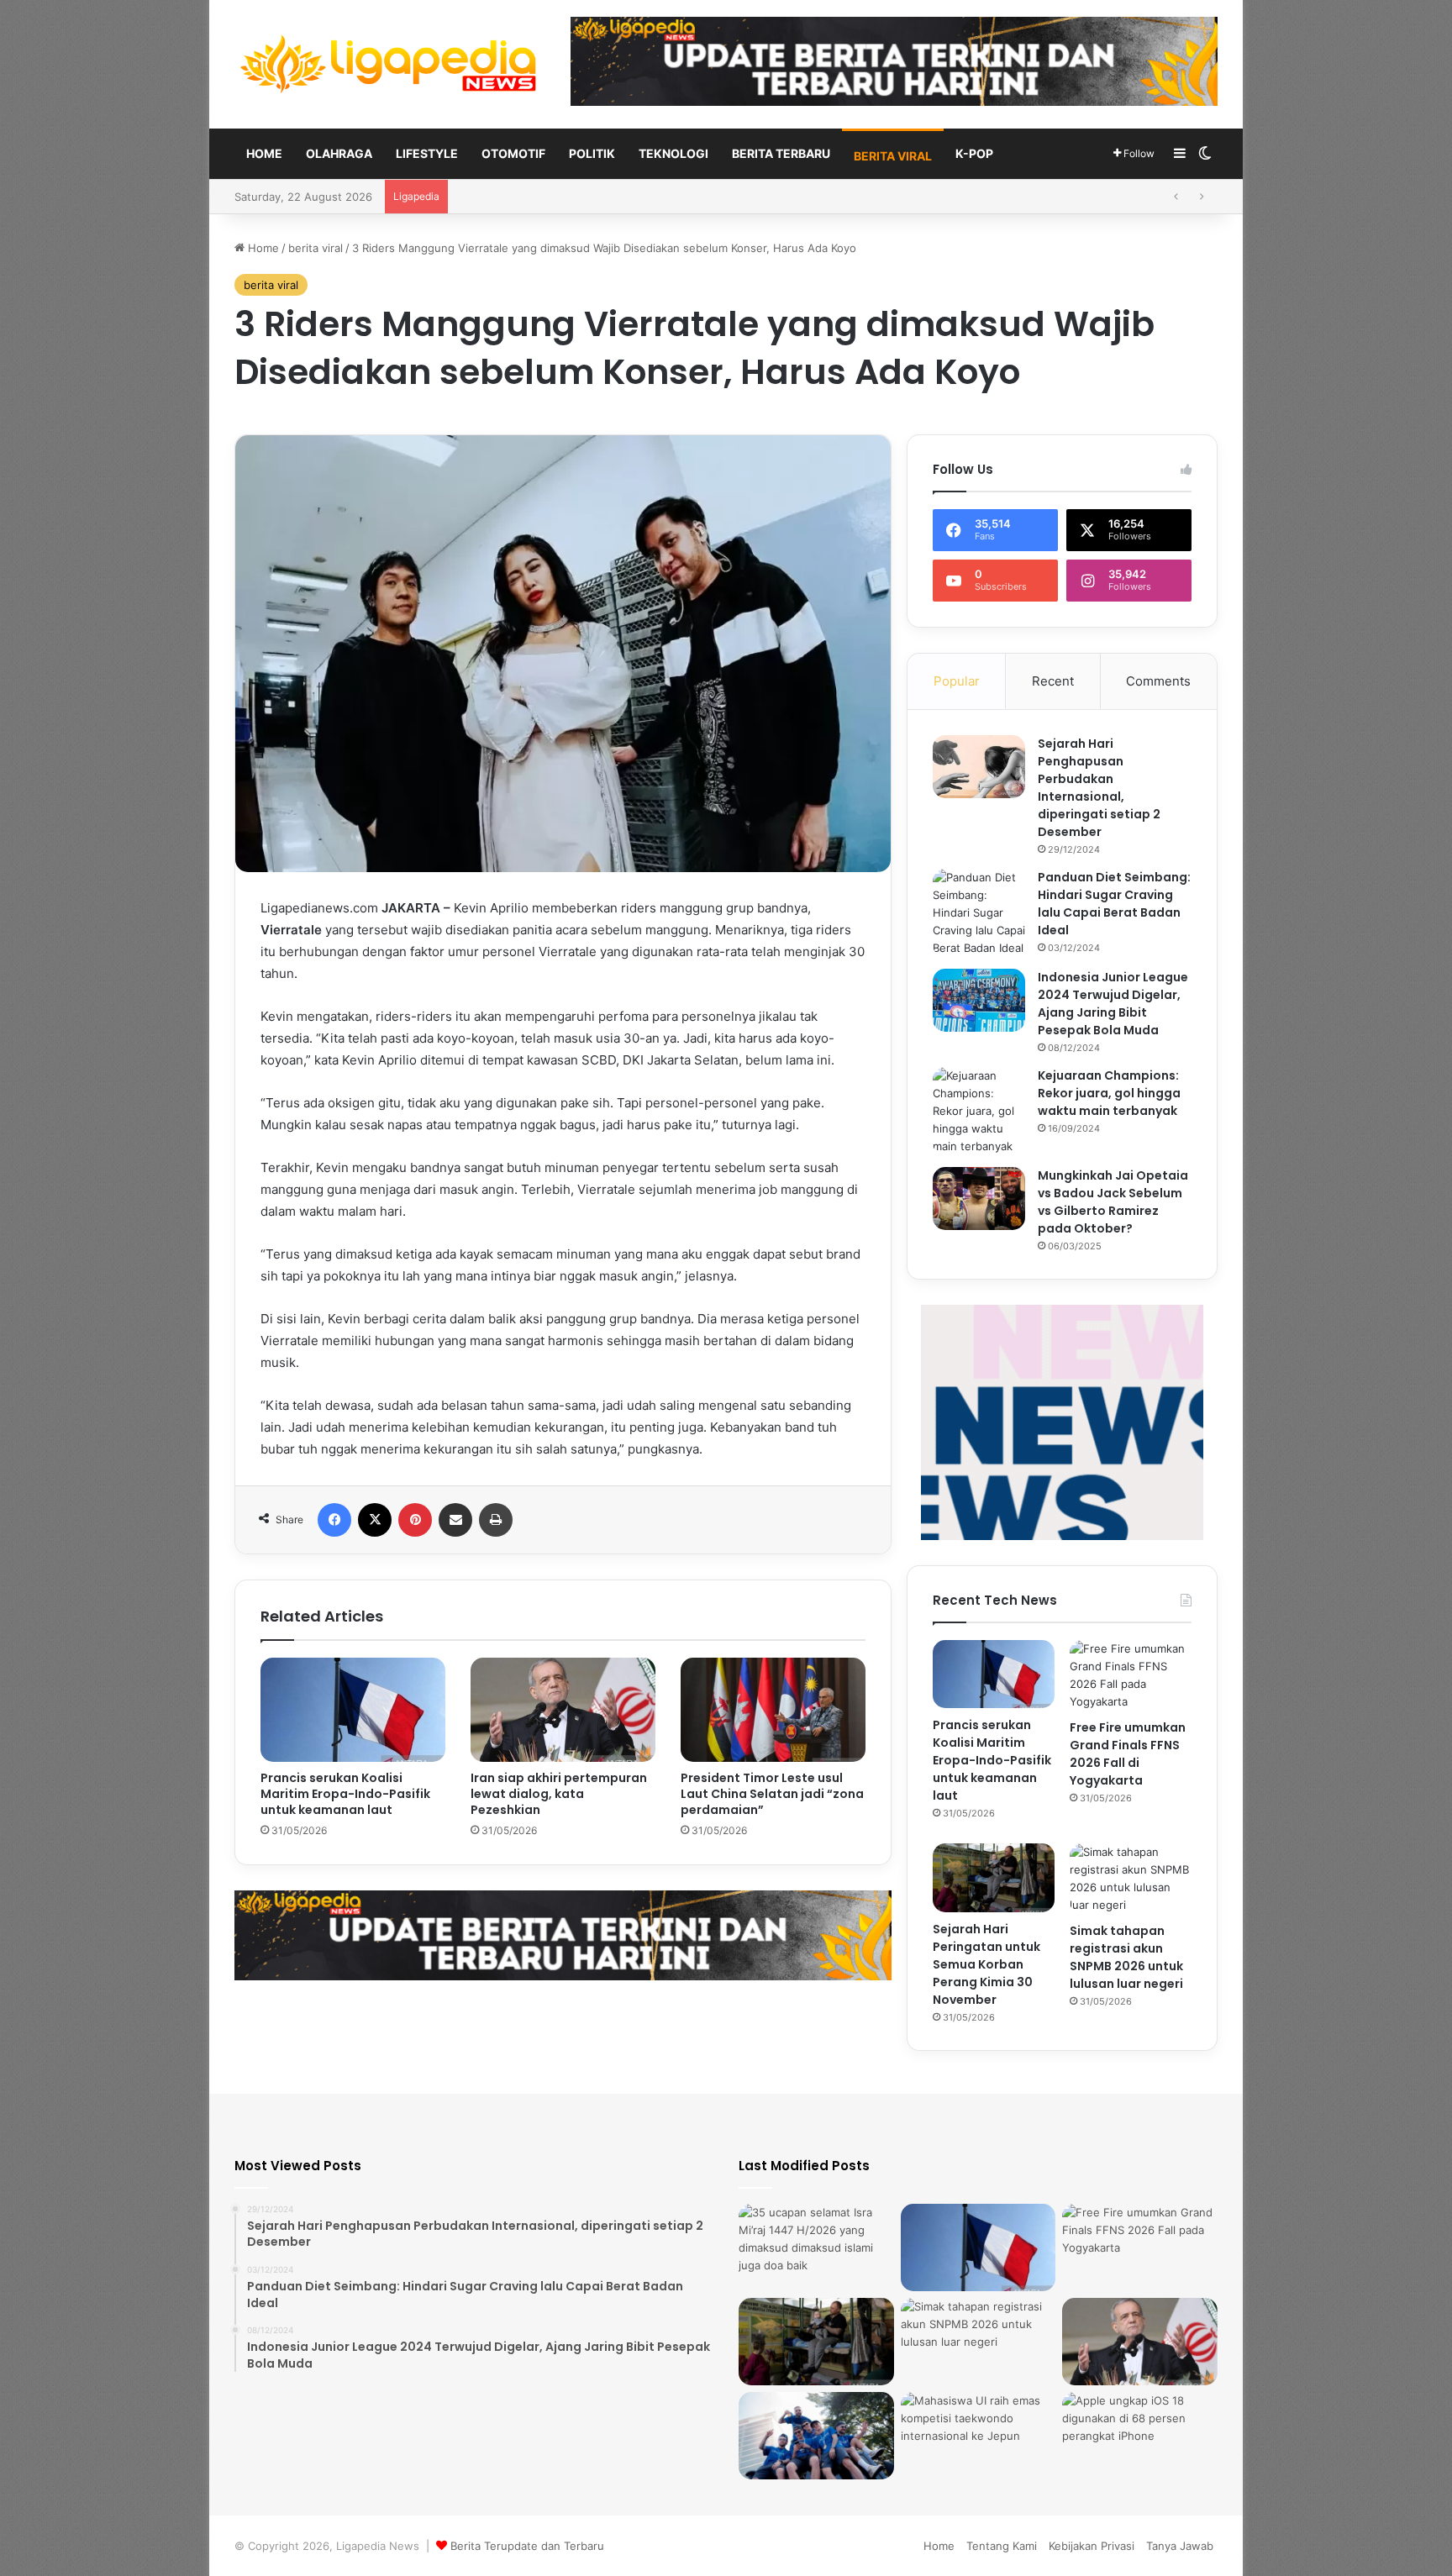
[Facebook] (334, 1520)
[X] (375, 1520)
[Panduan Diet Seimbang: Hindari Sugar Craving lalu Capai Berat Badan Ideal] (979, 913)
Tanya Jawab (1180, 2546)
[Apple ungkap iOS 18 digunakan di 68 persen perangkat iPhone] (1140, 2436)
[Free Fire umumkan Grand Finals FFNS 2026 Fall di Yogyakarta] (1131, 1675)
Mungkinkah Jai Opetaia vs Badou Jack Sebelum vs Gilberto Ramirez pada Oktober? (1113, 1202)
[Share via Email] (455, 1520)
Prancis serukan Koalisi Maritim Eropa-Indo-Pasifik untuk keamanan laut (345, 1794)
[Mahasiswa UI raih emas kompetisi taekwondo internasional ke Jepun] (979, 2436)
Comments (1158, 681)
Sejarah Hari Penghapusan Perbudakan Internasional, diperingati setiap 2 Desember (1099, 788)
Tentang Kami (1002, 2546)
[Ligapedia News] (390, 64)
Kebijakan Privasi (1092, 2546)
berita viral (893, 156)
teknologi (673, 153)
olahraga (339, 153)
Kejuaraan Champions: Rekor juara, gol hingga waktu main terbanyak (1109, 1093)
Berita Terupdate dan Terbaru (527, 2546)
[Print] (496, 1520)
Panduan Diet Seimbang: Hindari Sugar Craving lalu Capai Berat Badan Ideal (1114, 904)
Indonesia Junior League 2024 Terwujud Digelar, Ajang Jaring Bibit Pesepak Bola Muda (1113, 1004)
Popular (957, 681)
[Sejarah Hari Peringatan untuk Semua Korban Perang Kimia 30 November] (994, 1878)
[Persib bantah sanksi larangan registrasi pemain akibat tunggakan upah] (816, 2436)
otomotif (513, 153)
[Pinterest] (415, 1520)
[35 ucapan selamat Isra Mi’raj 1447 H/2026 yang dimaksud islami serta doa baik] (816, 2247)
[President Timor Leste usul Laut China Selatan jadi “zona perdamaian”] (773, 1710)
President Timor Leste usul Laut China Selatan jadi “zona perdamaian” (772, 1794)
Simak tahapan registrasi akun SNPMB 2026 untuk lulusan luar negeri (1126, 1957)
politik (592, 153)
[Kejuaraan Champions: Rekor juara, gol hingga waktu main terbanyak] (979, 1111)
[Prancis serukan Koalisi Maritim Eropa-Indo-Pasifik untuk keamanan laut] (353, 1710)
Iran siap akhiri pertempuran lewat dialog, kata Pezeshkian (559, 1794)
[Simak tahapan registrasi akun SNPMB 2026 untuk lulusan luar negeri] (1131, 1879)
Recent (1053, 681)
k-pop (974, 153)
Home (264, 153)
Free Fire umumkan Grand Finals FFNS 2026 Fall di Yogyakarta (1128, 1754)
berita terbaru (781, 153)
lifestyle (427, 153)
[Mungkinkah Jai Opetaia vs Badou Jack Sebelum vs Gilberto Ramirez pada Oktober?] (979, 1199)
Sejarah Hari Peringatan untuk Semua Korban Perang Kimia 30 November (646, 197)
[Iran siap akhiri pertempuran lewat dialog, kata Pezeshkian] (563, 1710)
